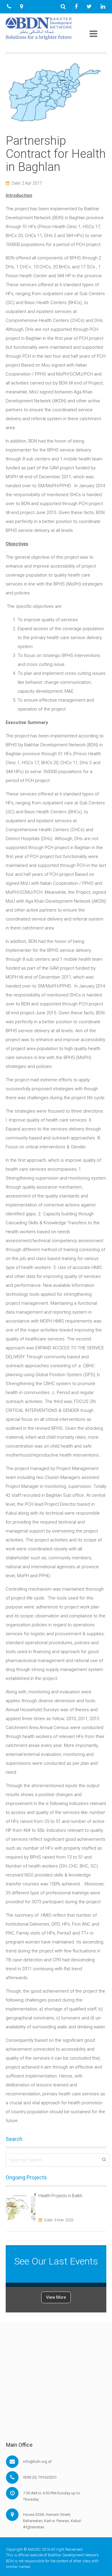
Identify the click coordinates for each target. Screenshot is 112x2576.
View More (56, 2297)
